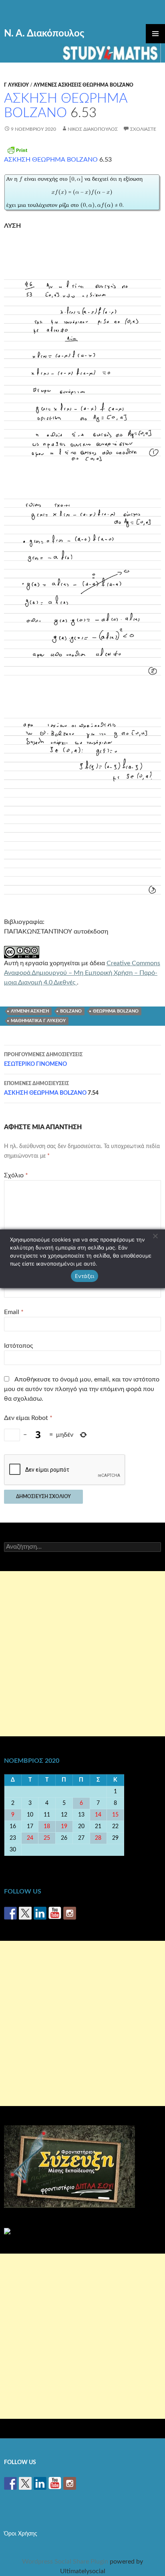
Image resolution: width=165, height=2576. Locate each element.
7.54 (51, 1089)
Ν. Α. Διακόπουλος (44, 34)
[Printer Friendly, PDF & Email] (17, 150)
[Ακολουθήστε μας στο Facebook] (10, 1913)
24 (30, 1838)
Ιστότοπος (18, 1346)
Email (14, 1312)
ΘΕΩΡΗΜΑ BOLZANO (116, 1011)
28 (98, 1838)
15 (115, 1815)
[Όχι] (155, 1236)
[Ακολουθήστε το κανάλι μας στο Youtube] (55, 1913)
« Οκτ (13, 1861)
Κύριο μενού (155, 34)
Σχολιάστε (143, 129)
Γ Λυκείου (16, 85)
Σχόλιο (16, 1175)
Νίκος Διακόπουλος (93, 129)
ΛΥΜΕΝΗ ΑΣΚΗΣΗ (30, 1011)
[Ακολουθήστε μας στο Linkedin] (40, 1913)
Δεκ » (153, 1861)
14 (98, 1815)
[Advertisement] (82, 1654)
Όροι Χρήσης (21, 2534)
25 (47, 1838)
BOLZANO (71, 1011)
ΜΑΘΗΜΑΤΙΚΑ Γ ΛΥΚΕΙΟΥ (38, 1021)
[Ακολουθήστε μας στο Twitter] (25, 1913)
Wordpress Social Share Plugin (66, 2562)
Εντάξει (85, 1276)
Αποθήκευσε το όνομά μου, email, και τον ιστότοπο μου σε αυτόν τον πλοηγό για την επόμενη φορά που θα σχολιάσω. (82, 1389)
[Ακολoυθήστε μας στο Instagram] (70, 1913)
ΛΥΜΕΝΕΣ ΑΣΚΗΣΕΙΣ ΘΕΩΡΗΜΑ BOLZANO (84, 85)
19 (64, 1827)
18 (47, 1827)
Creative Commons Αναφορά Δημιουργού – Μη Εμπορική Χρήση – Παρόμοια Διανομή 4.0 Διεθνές (82, 973)
